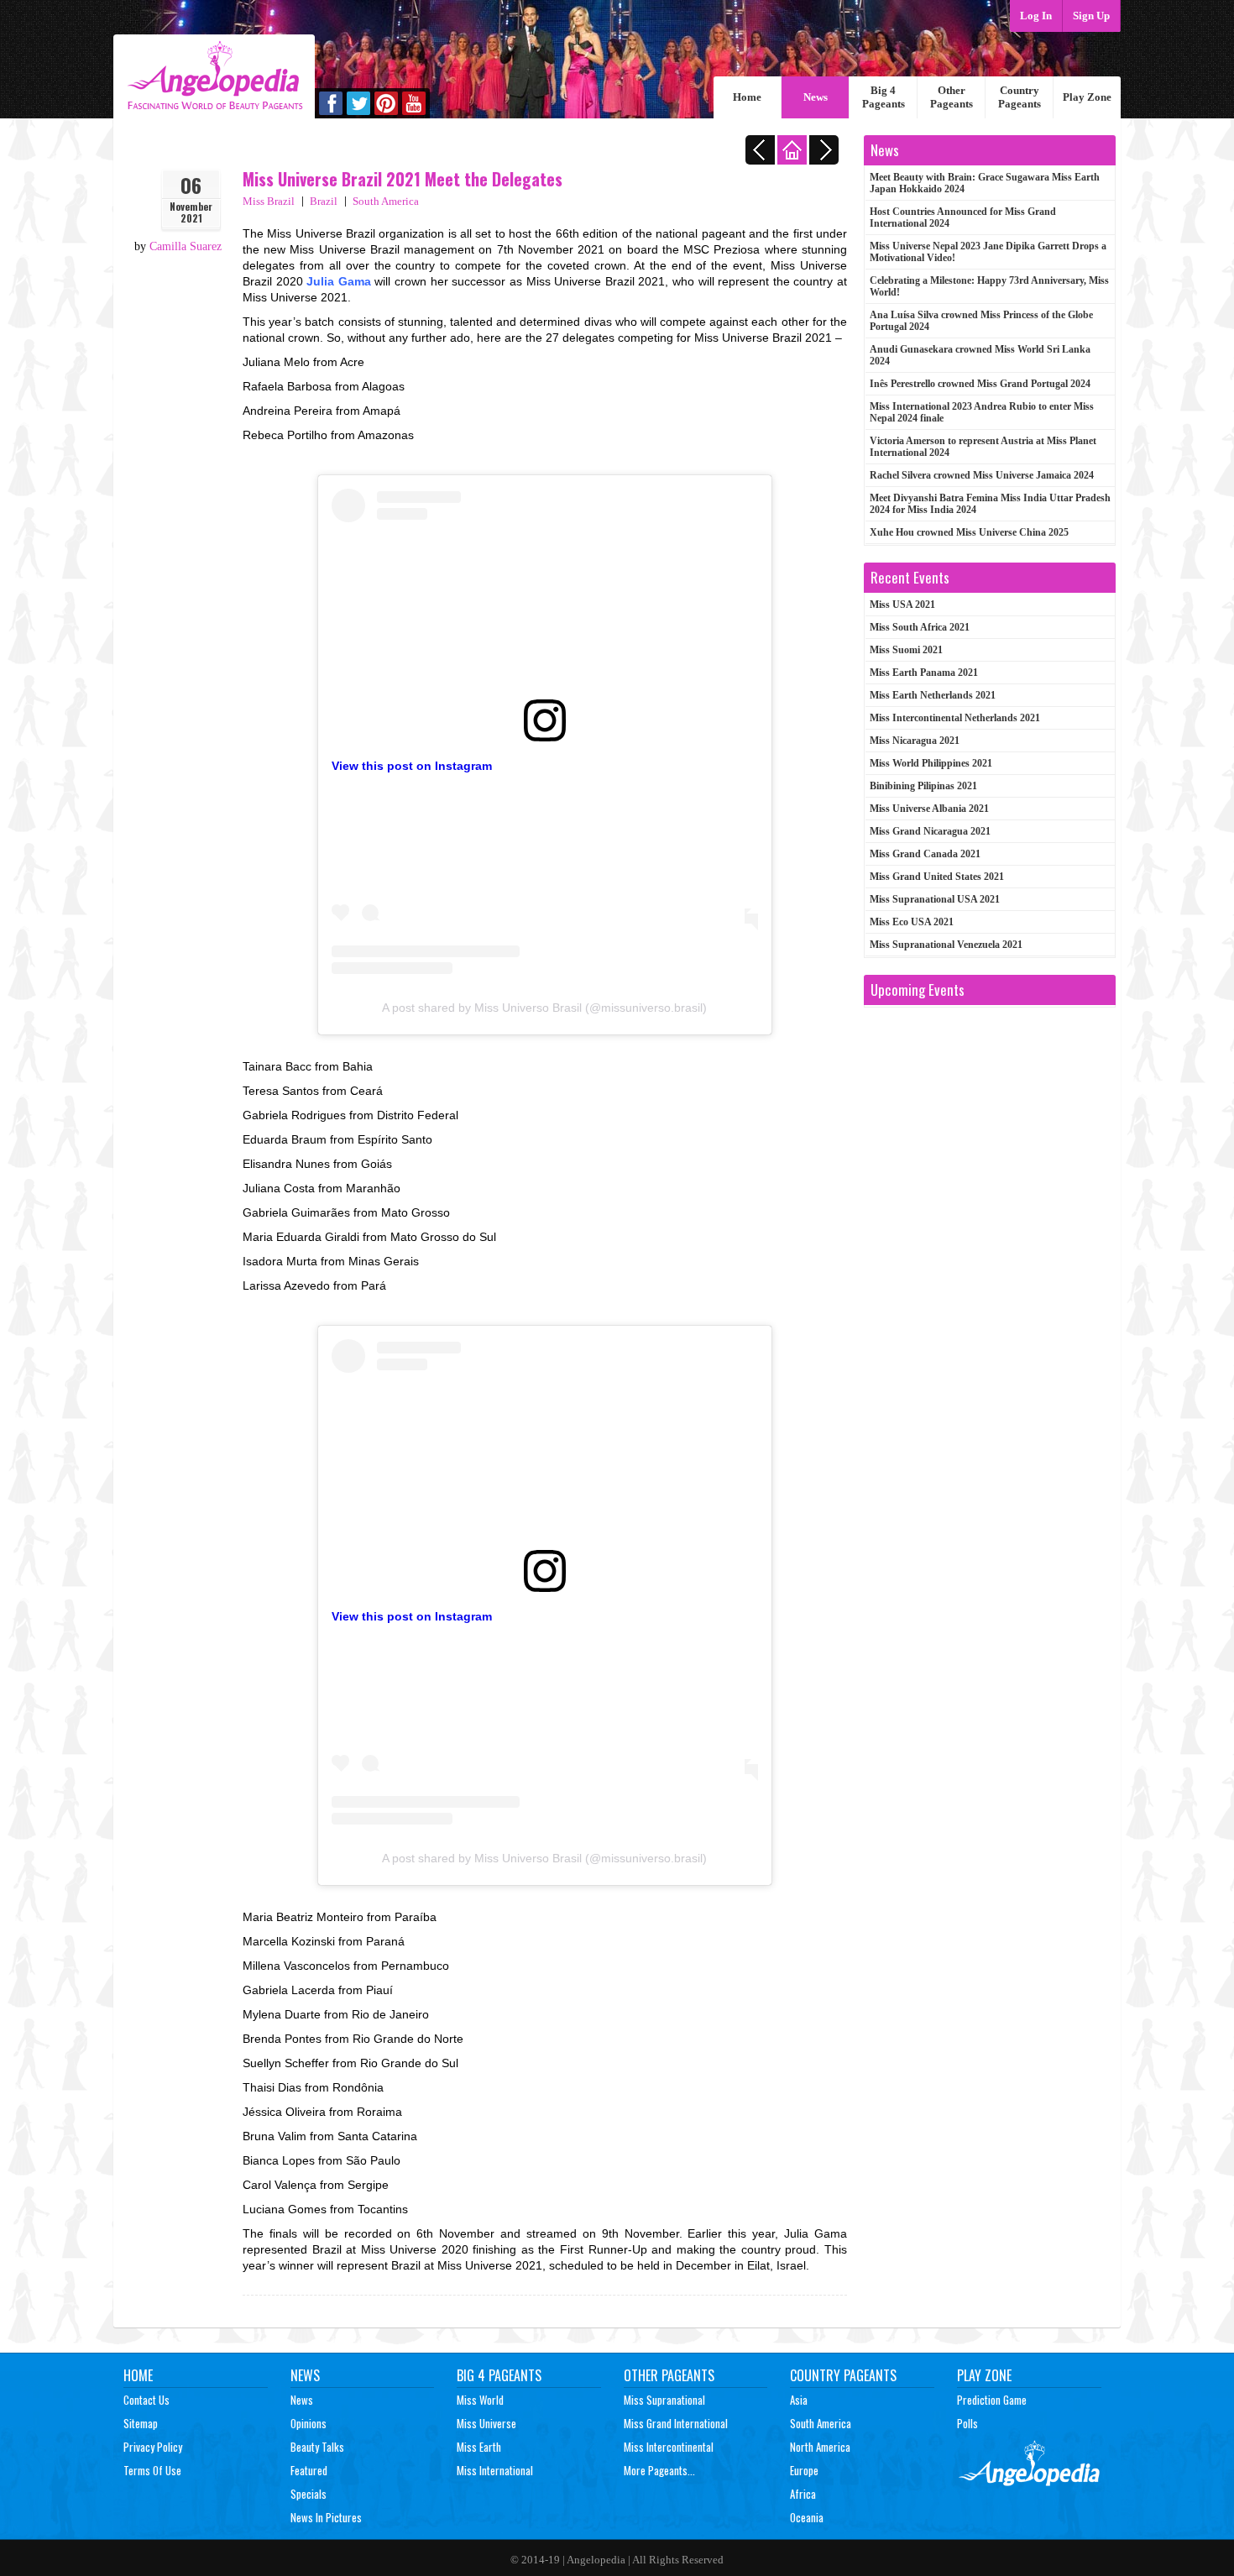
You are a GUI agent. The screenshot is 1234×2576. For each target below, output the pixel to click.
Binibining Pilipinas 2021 (923, 786)
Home (747, 97)
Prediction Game (992, 2400)
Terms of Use (152, 2470)
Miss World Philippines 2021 (931, 763)
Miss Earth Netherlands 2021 (933, 695)
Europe (804, 2470)
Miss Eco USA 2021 (912, 922)
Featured (309, 2470)
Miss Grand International (676, 2423)
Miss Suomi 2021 (906, 650)
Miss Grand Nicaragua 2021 (930, 831)
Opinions (308, 2423)
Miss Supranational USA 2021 (935, 899)
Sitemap (141, 2423)
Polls (967, 2423)
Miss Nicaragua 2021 (915, 741)
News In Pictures (326, 2517)
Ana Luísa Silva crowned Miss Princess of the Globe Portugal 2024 (981, 321)
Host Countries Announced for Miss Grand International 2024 (963, 217)
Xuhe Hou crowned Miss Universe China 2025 (969, 532)
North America (820, 2447)
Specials (308, 2494)
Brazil (324, 201)
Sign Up (1091, 16)
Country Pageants (1020, 97)
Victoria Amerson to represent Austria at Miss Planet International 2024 (983, 447)
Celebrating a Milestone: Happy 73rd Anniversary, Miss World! (989, 286)
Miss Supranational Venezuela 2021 (946, 945)
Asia (799, 2400)
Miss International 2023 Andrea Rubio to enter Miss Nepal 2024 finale (982, 412)
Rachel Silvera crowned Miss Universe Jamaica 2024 (982, 475)
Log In (1036, 16)
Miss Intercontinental (669, 2447)
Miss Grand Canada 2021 (925, 854)
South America (386, 201)
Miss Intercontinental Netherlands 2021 (955, 718)
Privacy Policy (153, 2447)
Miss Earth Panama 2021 (924, 673)
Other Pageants (952, 97)
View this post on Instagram (412, 766)
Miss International (495, 2470)
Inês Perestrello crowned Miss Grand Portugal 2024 (980, 384)
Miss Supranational (664, 2400)
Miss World (480, 2400)
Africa (803, 2494)
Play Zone (1087, 97)
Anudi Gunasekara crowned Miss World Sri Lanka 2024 (980, 355)
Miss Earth (479, 2447)
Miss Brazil (269, 201)
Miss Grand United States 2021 (937, 877)
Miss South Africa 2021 (920, 627)
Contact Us (146, 2400)
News (816, 97)
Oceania (807, 2517)
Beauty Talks (317, 2447)
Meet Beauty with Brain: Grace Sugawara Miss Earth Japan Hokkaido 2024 (985, 183)
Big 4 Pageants (884, 97)
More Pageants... (659, 2470)
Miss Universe (486, 2423)
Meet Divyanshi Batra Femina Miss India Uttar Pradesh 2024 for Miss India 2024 (990, 504)
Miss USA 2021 (902, 605)
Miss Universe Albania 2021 (929, 809)
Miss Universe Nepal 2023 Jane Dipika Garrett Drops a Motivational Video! (988, 252)
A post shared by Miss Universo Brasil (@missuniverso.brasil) (544, 1008)
